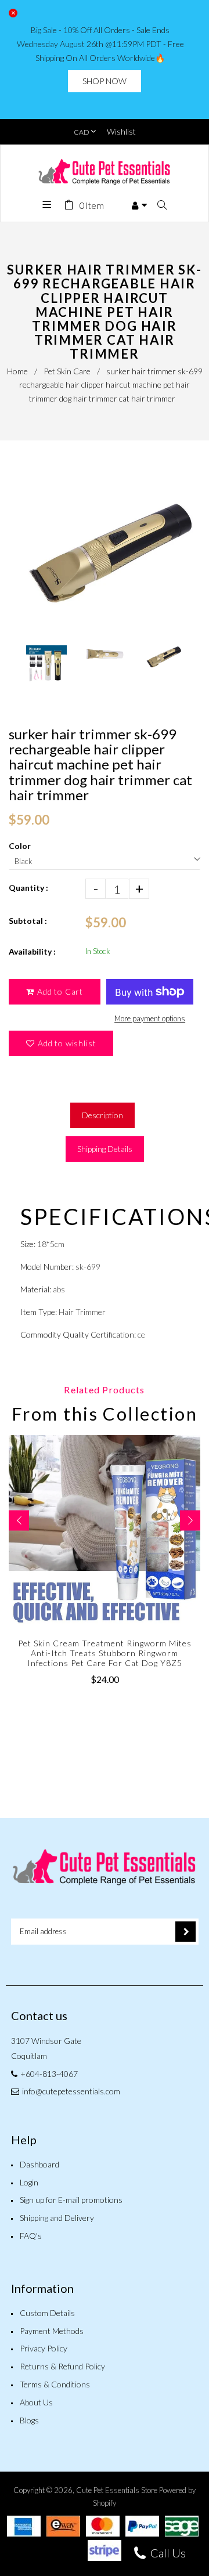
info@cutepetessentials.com (71, 2091)
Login (29, 2182)
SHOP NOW (105, 81)
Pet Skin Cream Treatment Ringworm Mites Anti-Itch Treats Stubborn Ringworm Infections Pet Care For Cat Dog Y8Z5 (105, 1653)
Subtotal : (28, 921)
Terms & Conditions (55, 2384)
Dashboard (39, 2164)
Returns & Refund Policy (62, 2366)
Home (17, 371)
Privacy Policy (44, 2348)
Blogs (29, 2420)
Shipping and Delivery (57, 2218)
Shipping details (105, 1149)
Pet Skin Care (67, 371)
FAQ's (31, 2236)
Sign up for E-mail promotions (71, 2200)
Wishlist (121, 131)
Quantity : (28, 888)
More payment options (150, 1018)
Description (102, 1115)
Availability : (32, 951)
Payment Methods (52, 2331)
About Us (36, 2402)
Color (20, 846)
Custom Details (47, 2313)
